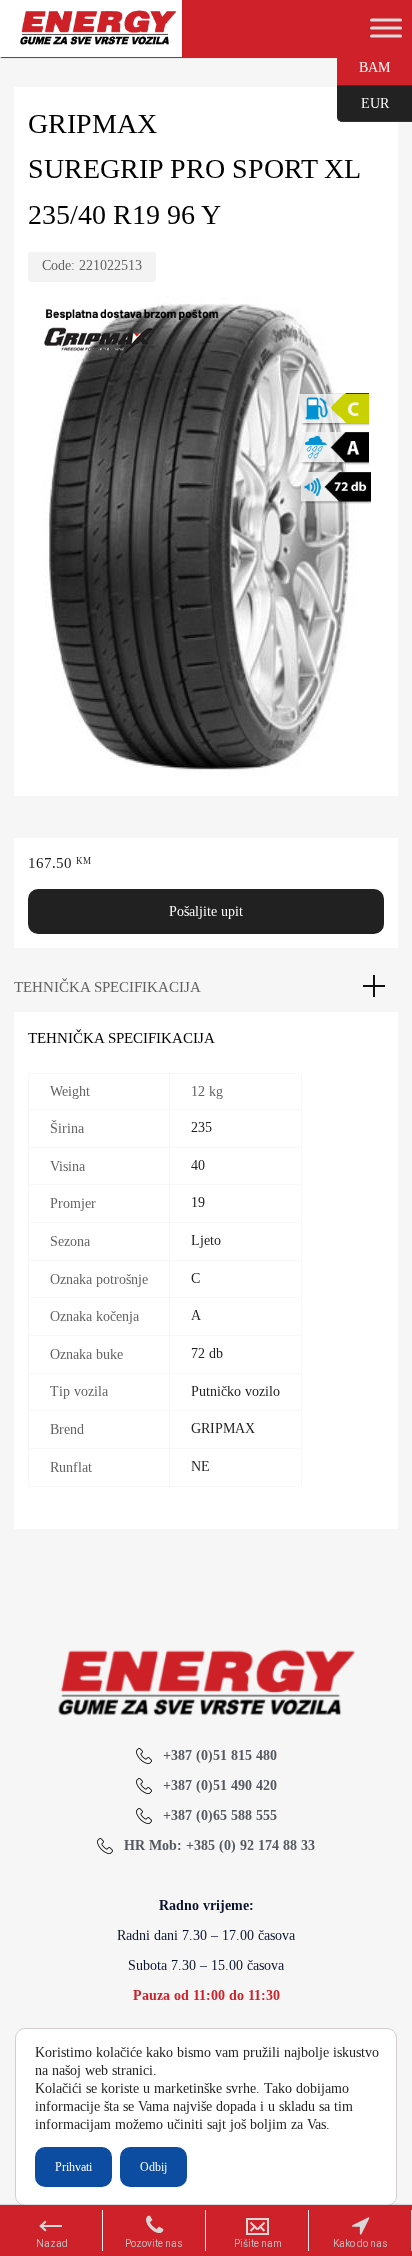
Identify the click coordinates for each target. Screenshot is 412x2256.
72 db (207, 1353)
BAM (363, 66)
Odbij (153, 2167)
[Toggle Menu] (386, 28)
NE (200, 1466)
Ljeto (206, 1240)
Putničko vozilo (235, 1391)
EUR (363, 102)
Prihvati (73, 2167)
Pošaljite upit (206, 911)
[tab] (206, 987)
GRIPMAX (223, 1428)
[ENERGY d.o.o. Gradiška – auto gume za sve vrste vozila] (97, 36)
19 (198, 1202)
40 (198, 1165)
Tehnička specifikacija (107, 987)
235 (201, 1127)
